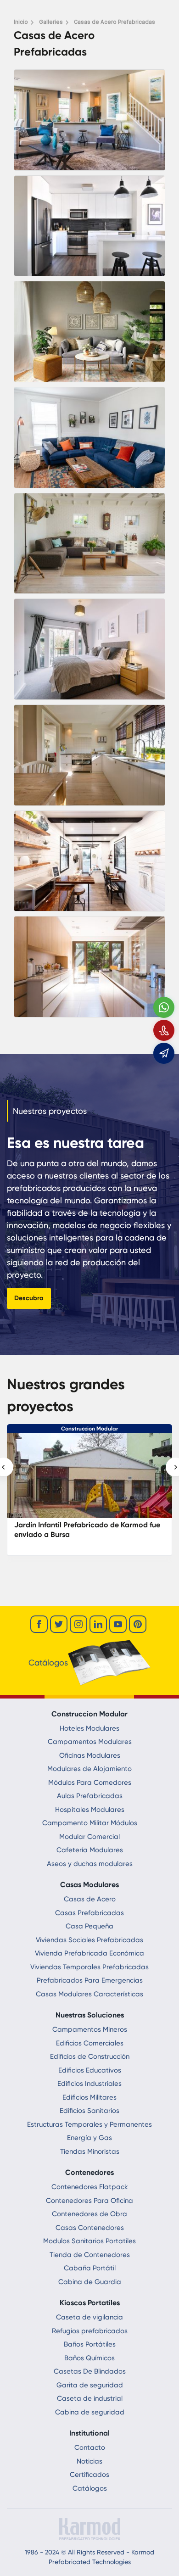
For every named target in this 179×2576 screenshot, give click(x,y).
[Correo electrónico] (164, 1053)
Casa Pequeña (89, 1926)
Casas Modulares (89, 1885)
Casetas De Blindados (90, 2371)
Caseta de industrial (90, 2398)
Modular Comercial (89, 1837)
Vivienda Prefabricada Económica (89, 1953)
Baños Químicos (89, 2358)
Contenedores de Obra (89, 2214)
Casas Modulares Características (89, 1994)
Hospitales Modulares (90, 1810)
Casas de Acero (90, 1899)
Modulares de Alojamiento (89, 1769)
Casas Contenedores (90, 2228)
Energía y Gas (89, 2138)
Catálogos (90, 2488)
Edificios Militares (89, 2097)
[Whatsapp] (164, 1007)
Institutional (89, 2433)
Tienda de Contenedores (90, 2255)
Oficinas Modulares (90, 1755)
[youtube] (118, 1624)
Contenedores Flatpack (90, 2187)
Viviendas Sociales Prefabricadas (89, 1940)
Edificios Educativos (90, 2070)
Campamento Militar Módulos (90, 1823)
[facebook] (39, 1624)
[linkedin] (98, 1624)
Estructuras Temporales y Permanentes (89, 2124)
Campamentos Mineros (90, 2029)
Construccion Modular (89, 1429)
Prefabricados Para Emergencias (90, 1980)
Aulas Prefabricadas (90, 1796)
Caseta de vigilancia (89, 2317)
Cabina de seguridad (90, 2412)
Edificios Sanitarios (89, 2111)
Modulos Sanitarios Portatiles (89, 2241)
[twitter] (59, 1624)
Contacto (90, 2447)
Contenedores (89, 2172)
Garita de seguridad (90, 2385)
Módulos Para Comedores (90, 1783)
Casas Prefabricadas (89, 1913)
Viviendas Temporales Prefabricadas (89, 1967)
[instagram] (78, 1624)
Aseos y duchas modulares (90, 1864)
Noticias (89, 2461)
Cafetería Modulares (90, 1850)
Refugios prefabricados (90, 2331)
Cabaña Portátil (90, 2268)
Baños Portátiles (90, 2344)
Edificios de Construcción (90, 2056)
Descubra (29, 1298)
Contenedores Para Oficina (89, 2201)
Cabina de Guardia (90, 2282)
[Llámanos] (164, 1030)
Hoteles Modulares (89, 1728)
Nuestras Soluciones (90, 2015)
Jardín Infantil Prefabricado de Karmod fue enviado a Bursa (87, 1530)
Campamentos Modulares (90, 1742)
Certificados (89, 2475)
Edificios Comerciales (90, 2043)
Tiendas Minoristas (90, 2151)
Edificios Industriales (89, 2084)
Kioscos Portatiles (90, 2303)
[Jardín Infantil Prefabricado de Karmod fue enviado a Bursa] (89, 1480)
